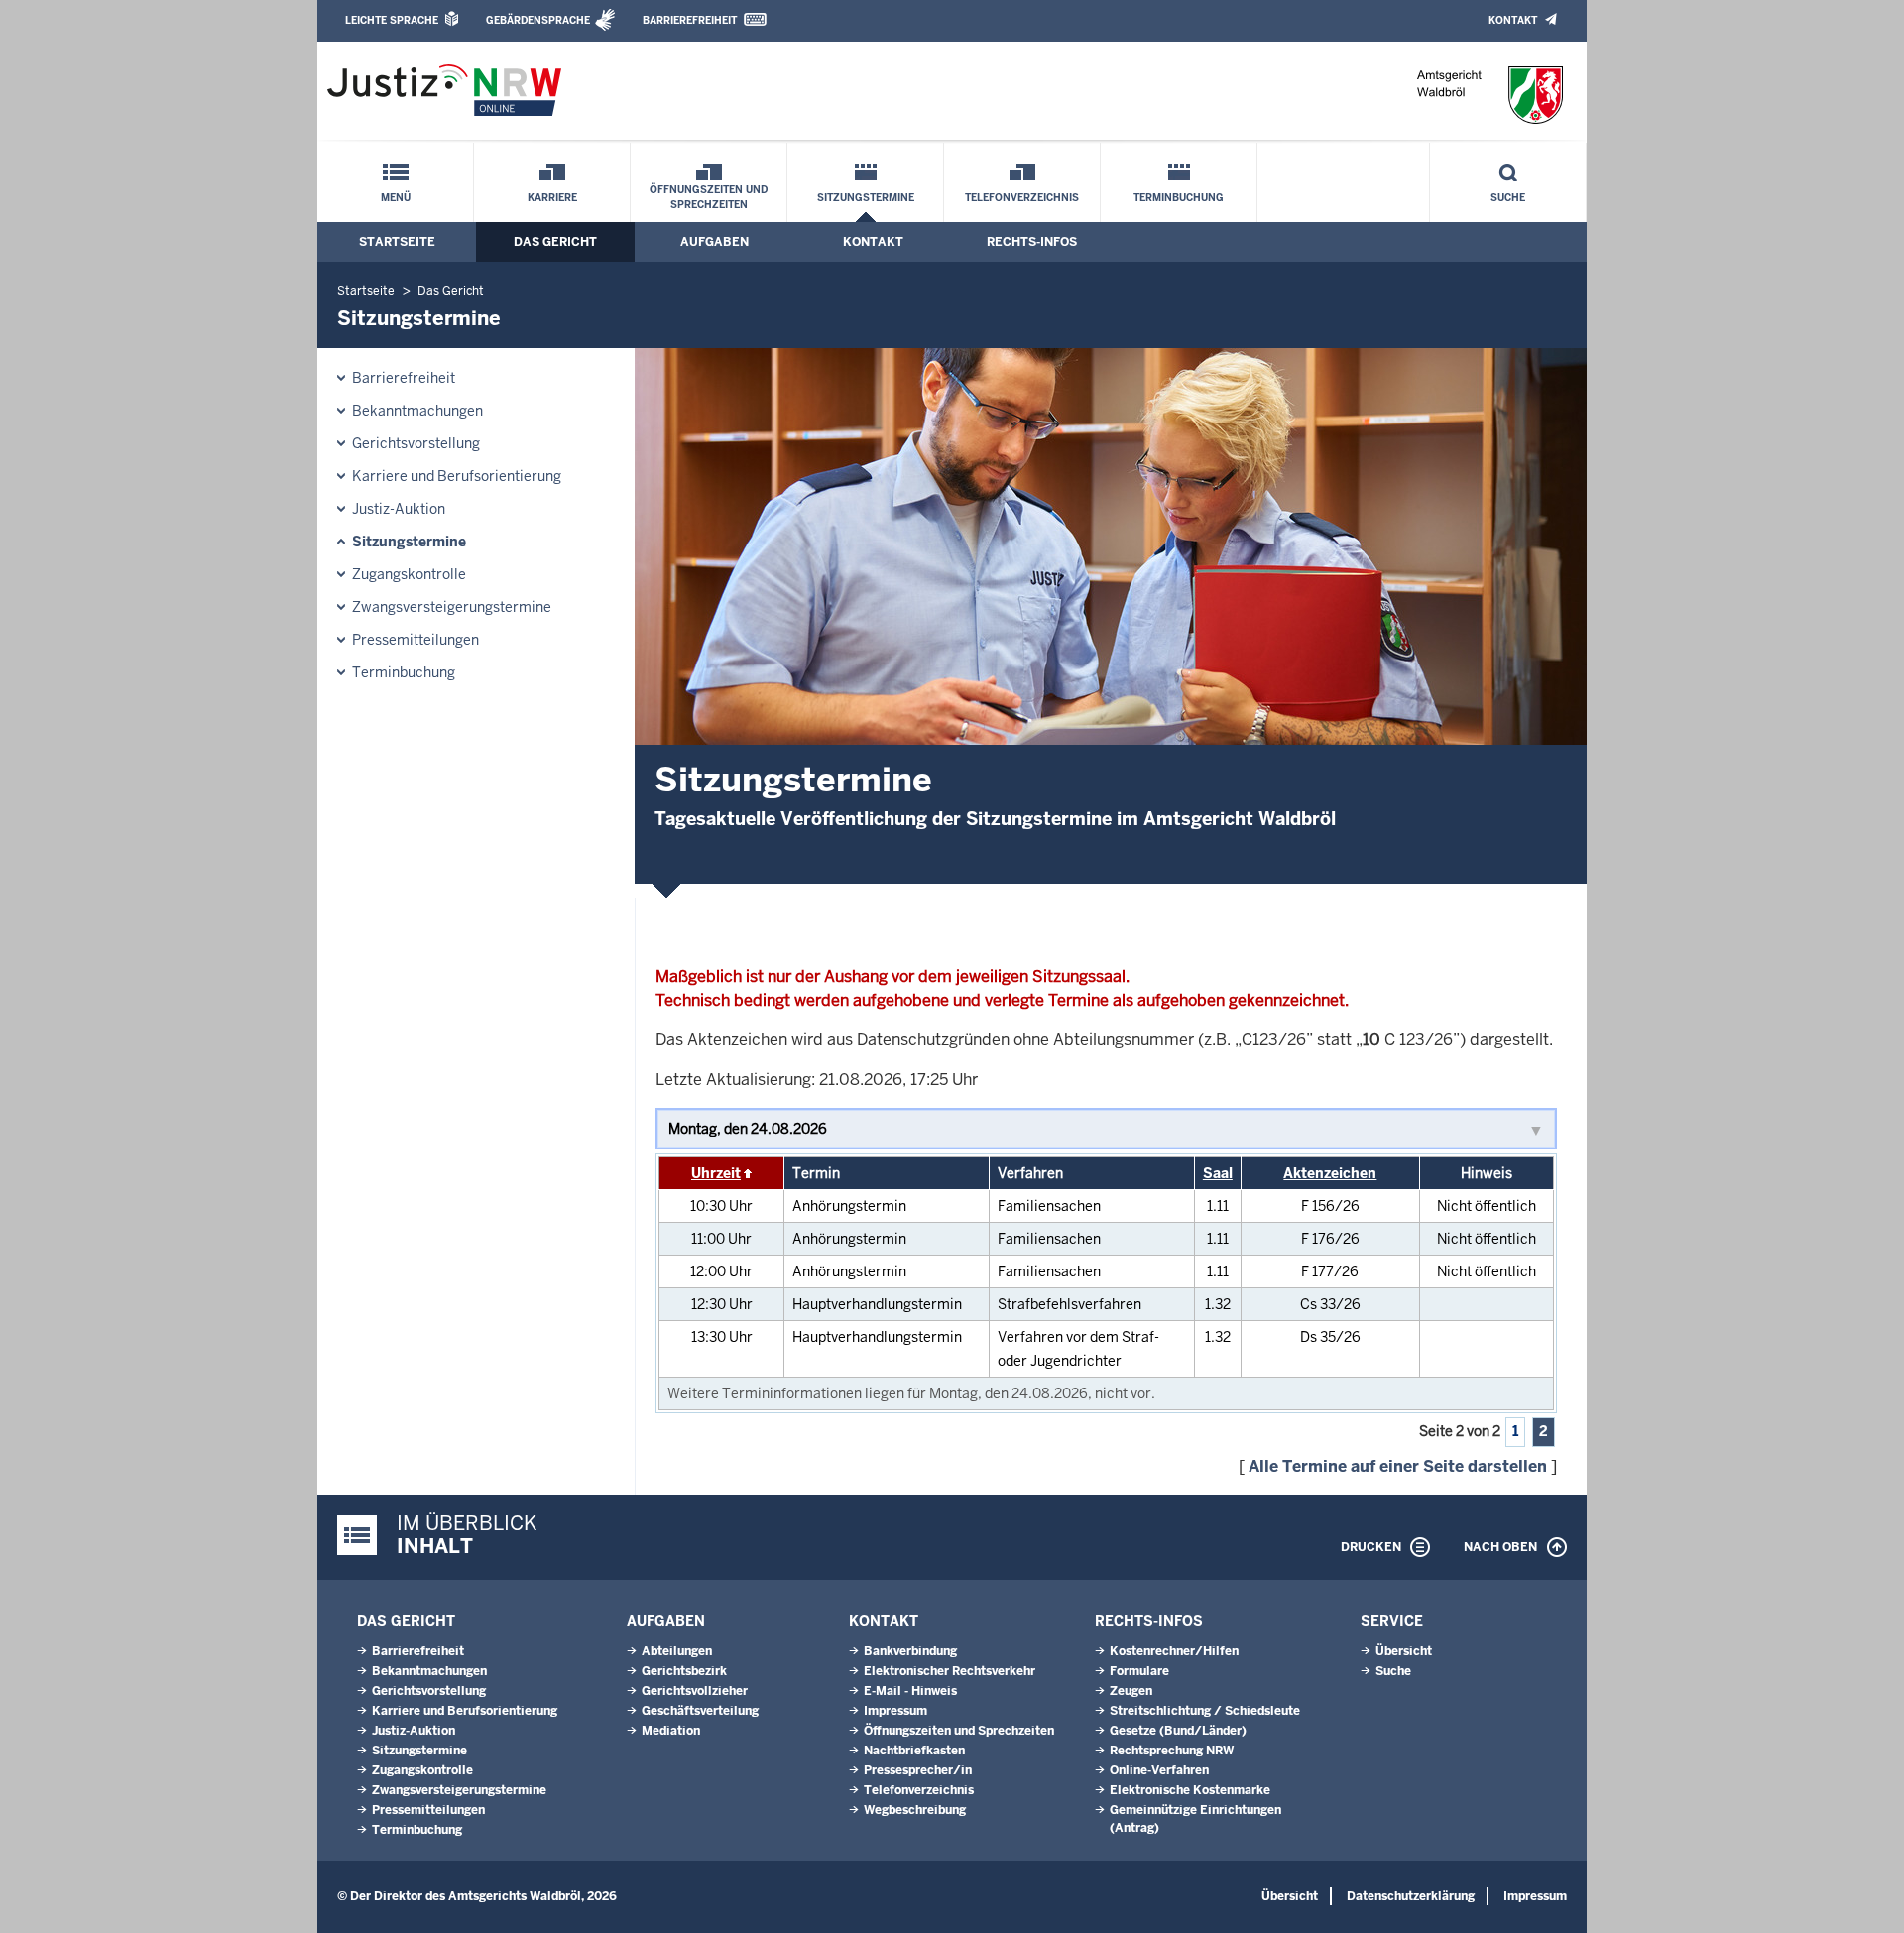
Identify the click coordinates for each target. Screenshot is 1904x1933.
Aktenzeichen (1330, 1173)
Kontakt (1513, 20)
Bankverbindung (910, 1651)
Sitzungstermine (866, 198)
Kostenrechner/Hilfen (1174, 1651)
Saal (1218, 1173)
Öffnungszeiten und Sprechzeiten (709, 197)
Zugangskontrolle (409, 574)
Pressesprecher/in (918, 1770)
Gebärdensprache (538, 20)
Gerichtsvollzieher (695, 1691)
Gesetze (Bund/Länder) (1178, 1731)
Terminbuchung (1179, 198)
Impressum (895, 1711)
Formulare (1139, 1671)
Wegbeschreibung (915, 1810)
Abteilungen (677, 1651)
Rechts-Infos (1032, 242)
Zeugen (1131, 1691)
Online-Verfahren (1159, 1770)
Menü (396, 198)
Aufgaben (714, 242)
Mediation (671, 1731)
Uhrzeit (716, 1173)
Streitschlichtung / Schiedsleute (1205, 1711)
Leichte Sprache (392, 20)
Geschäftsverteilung (700, 1711)
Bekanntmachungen (417, 411)
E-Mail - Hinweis (910, 1691)
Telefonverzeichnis (1022, 198)
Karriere (552, 198)
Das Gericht (555, 242)
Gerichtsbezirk (684, 1671)
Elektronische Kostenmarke (1190, 1790)
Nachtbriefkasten (914, 1751)
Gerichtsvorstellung (416, 443)
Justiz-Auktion (399, 509)
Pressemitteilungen (416, 640)
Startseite (397, 242)
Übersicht (1404, 1651)
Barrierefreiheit (690, 20)
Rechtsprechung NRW (1172, 1751)
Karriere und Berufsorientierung (457, 476)
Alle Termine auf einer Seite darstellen (1398, 1466)
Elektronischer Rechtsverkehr (950, 1671)
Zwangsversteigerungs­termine (452, 607)
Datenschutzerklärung (1411, 1896)
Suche (1508, 198)
